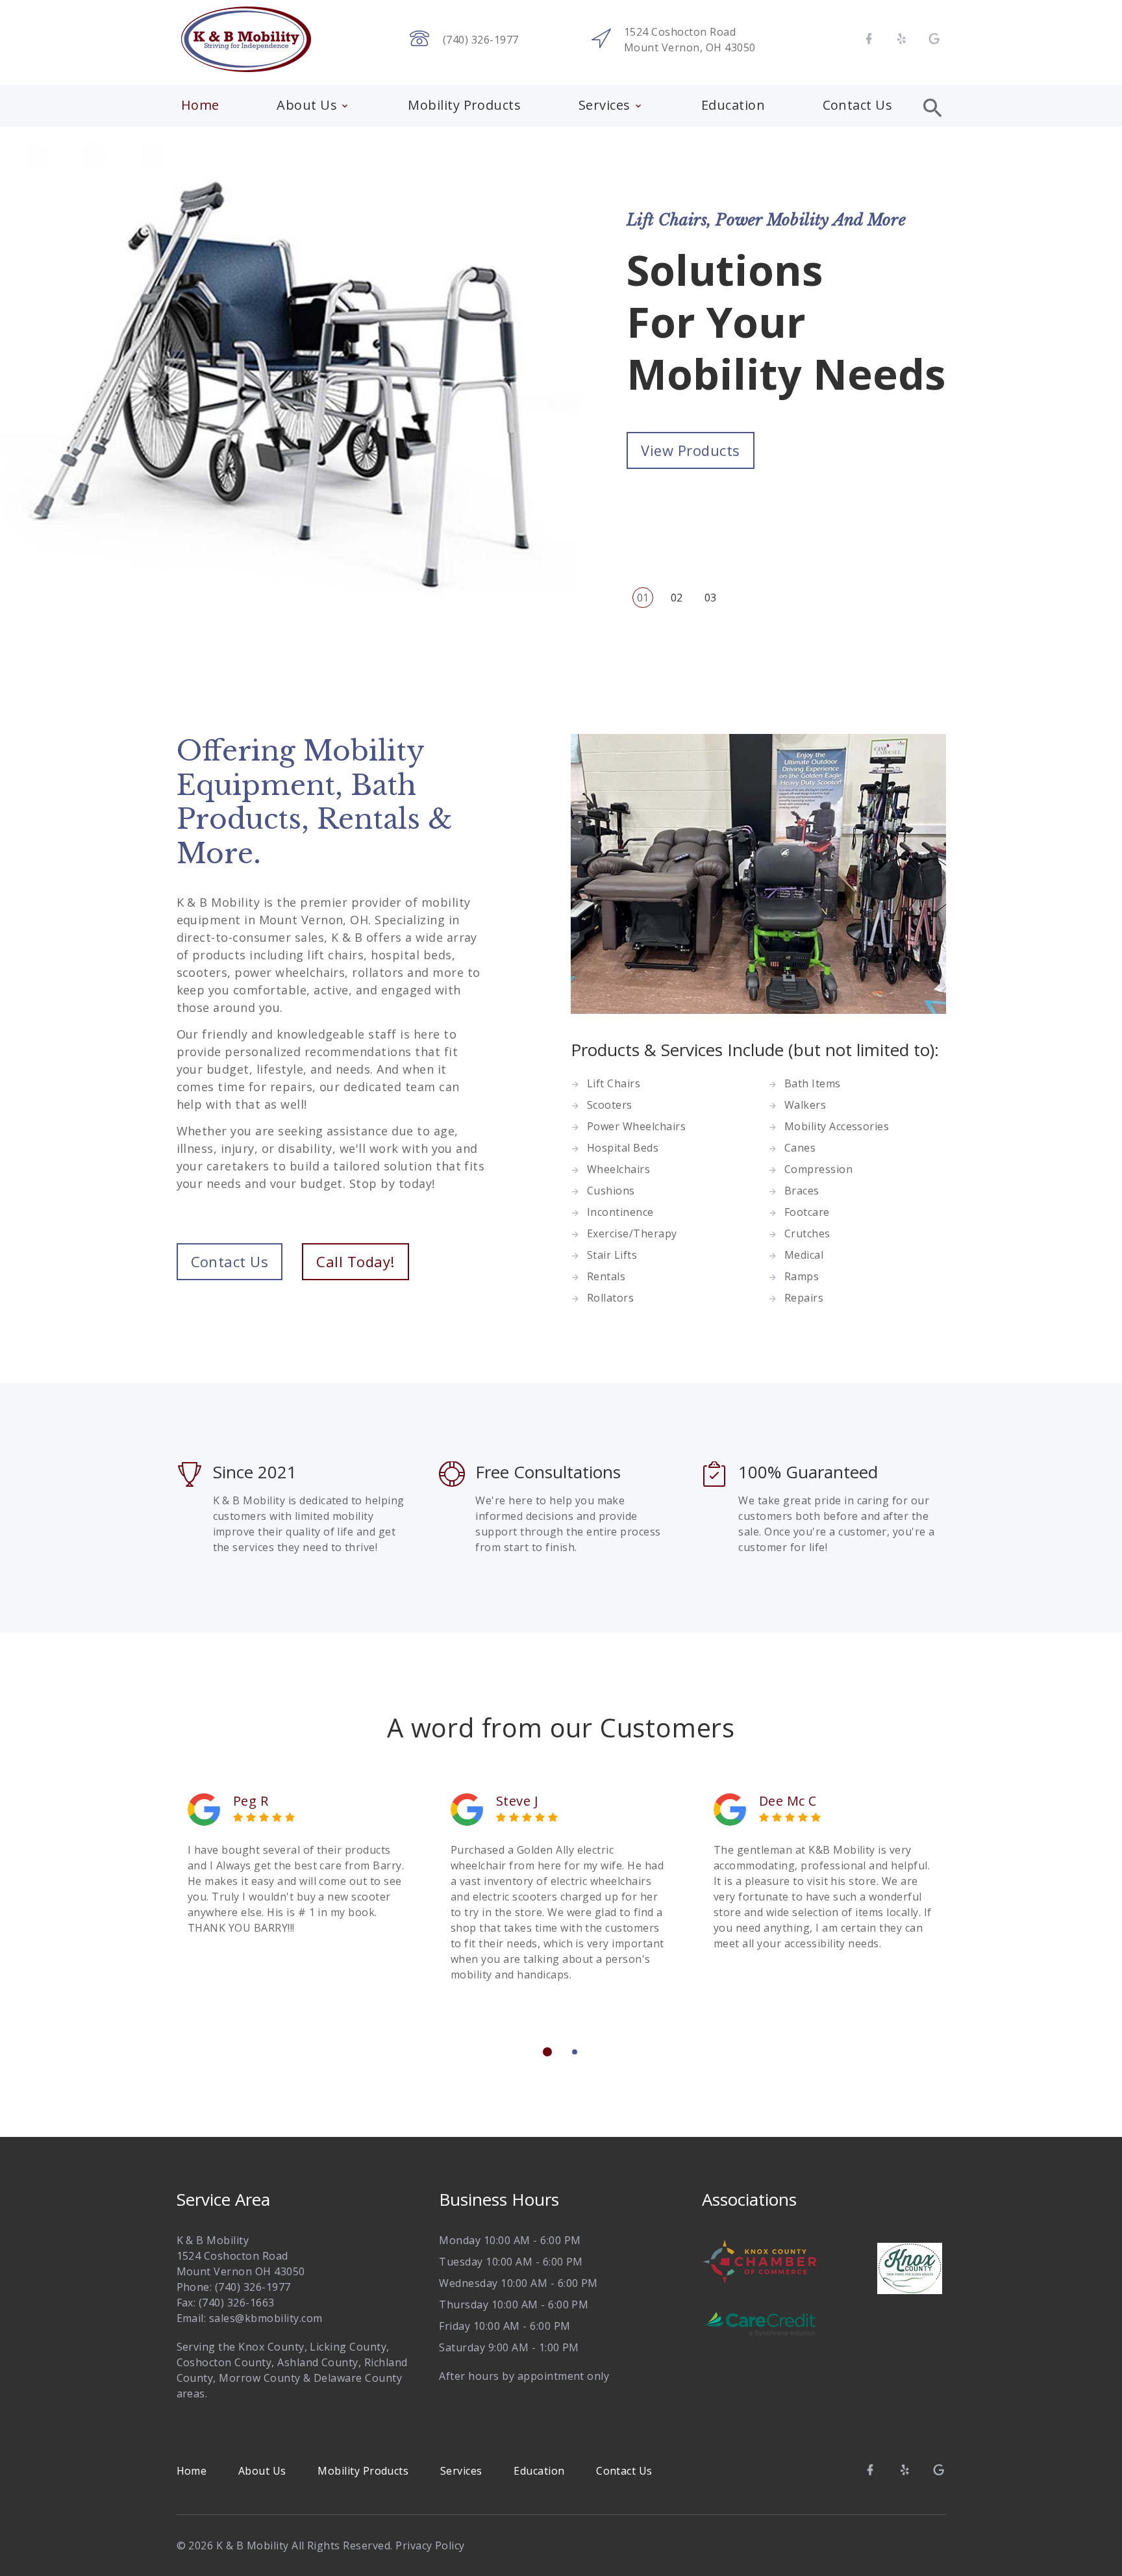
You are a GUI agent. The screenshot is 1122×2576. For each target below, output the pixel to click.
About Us (307, 105)
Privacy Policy (430, 2545)
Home (200, 105)
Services (605, 105)
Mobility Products (464, 105)
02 (677, 598)
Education (733, 105)
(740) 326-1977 (481, 40)
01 (643, 598)
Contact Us (858, 105)
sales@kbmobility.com (266, 2318)
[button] (547, 2052)
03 (711, 598)
